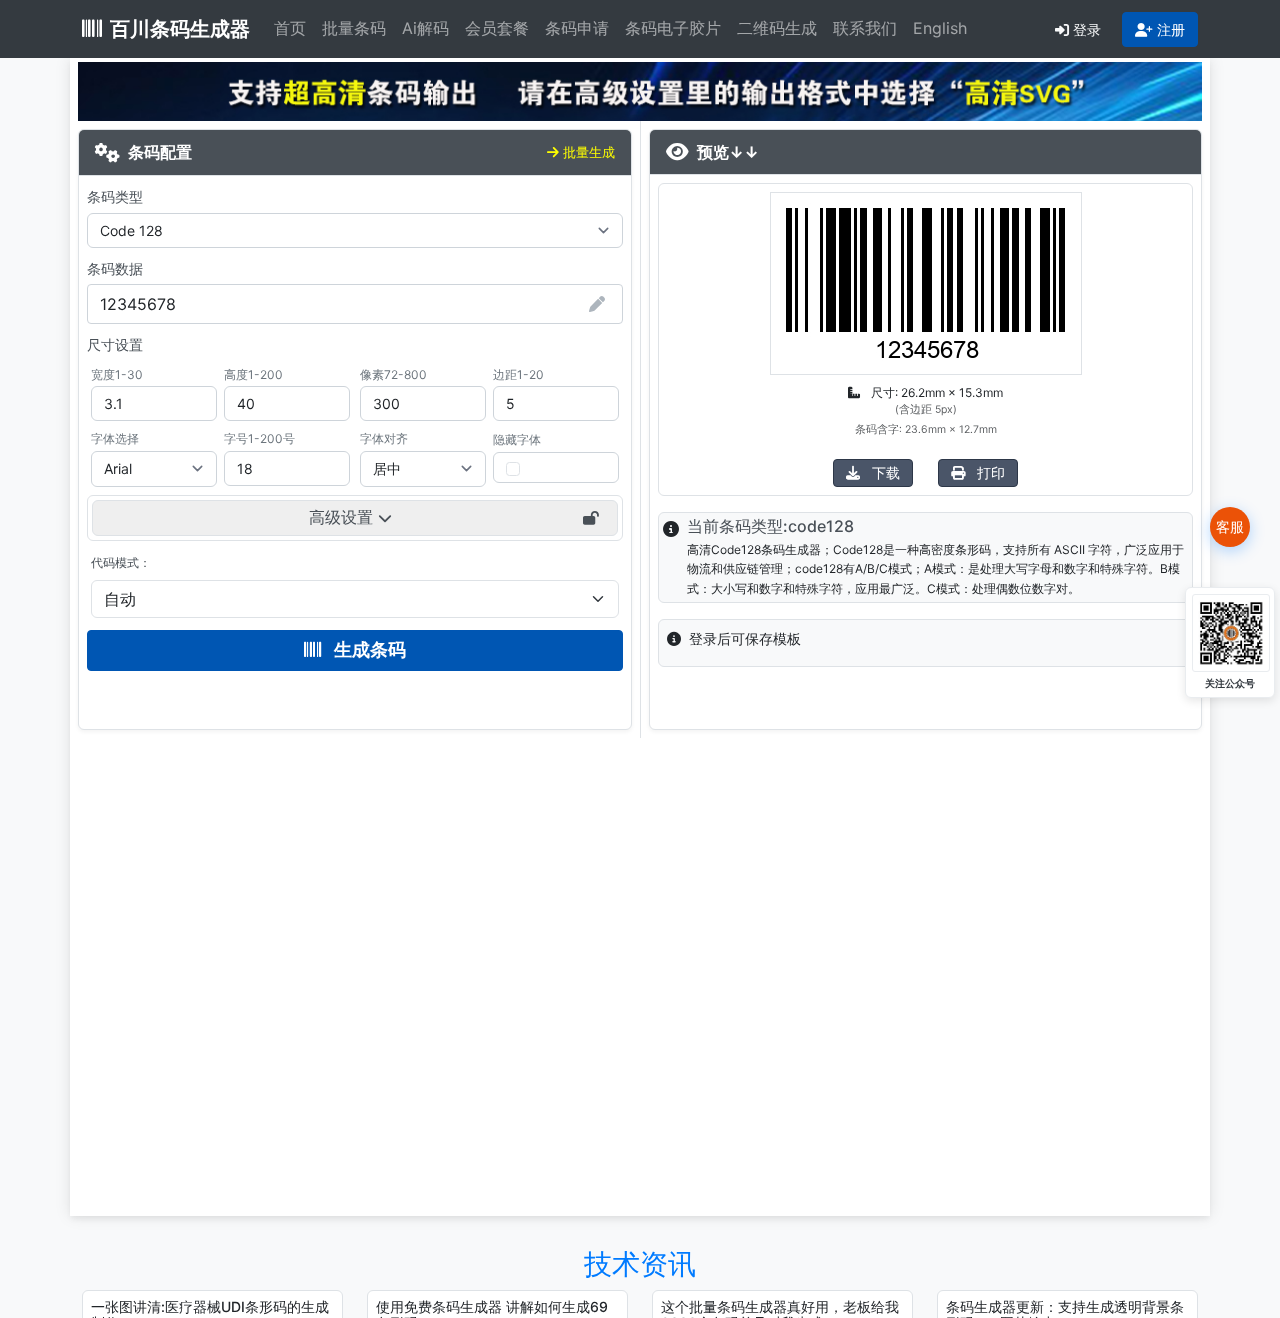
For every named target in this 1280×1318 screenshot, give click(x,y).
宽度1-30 (117, 374)
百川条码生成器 (180, 29)
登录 (1087, 29)
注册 (1171, 29)
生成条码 (368, 649)
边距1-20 (518, 374)
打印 (989, 472)
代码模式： (121, 562)
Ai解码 (425, 28)
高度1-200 (253, 374)
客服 (1230, 526)
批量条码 (354, 28)
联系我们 (865, 28)
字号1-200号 (259, 438)
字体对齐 (384, 438)
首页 (290, 28)
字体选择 (115, 438)
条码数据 (115, 268)
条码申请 (577, 28)
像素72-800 (393, 374)
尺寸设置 (115, 344)
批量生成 (589, 152)
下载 (884, 472)
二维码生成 (777, 28)
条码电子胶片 (673, 28)
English (940, 28)
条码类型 (115, 196)
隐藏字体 (517, 439)
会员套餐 (497, 28)
